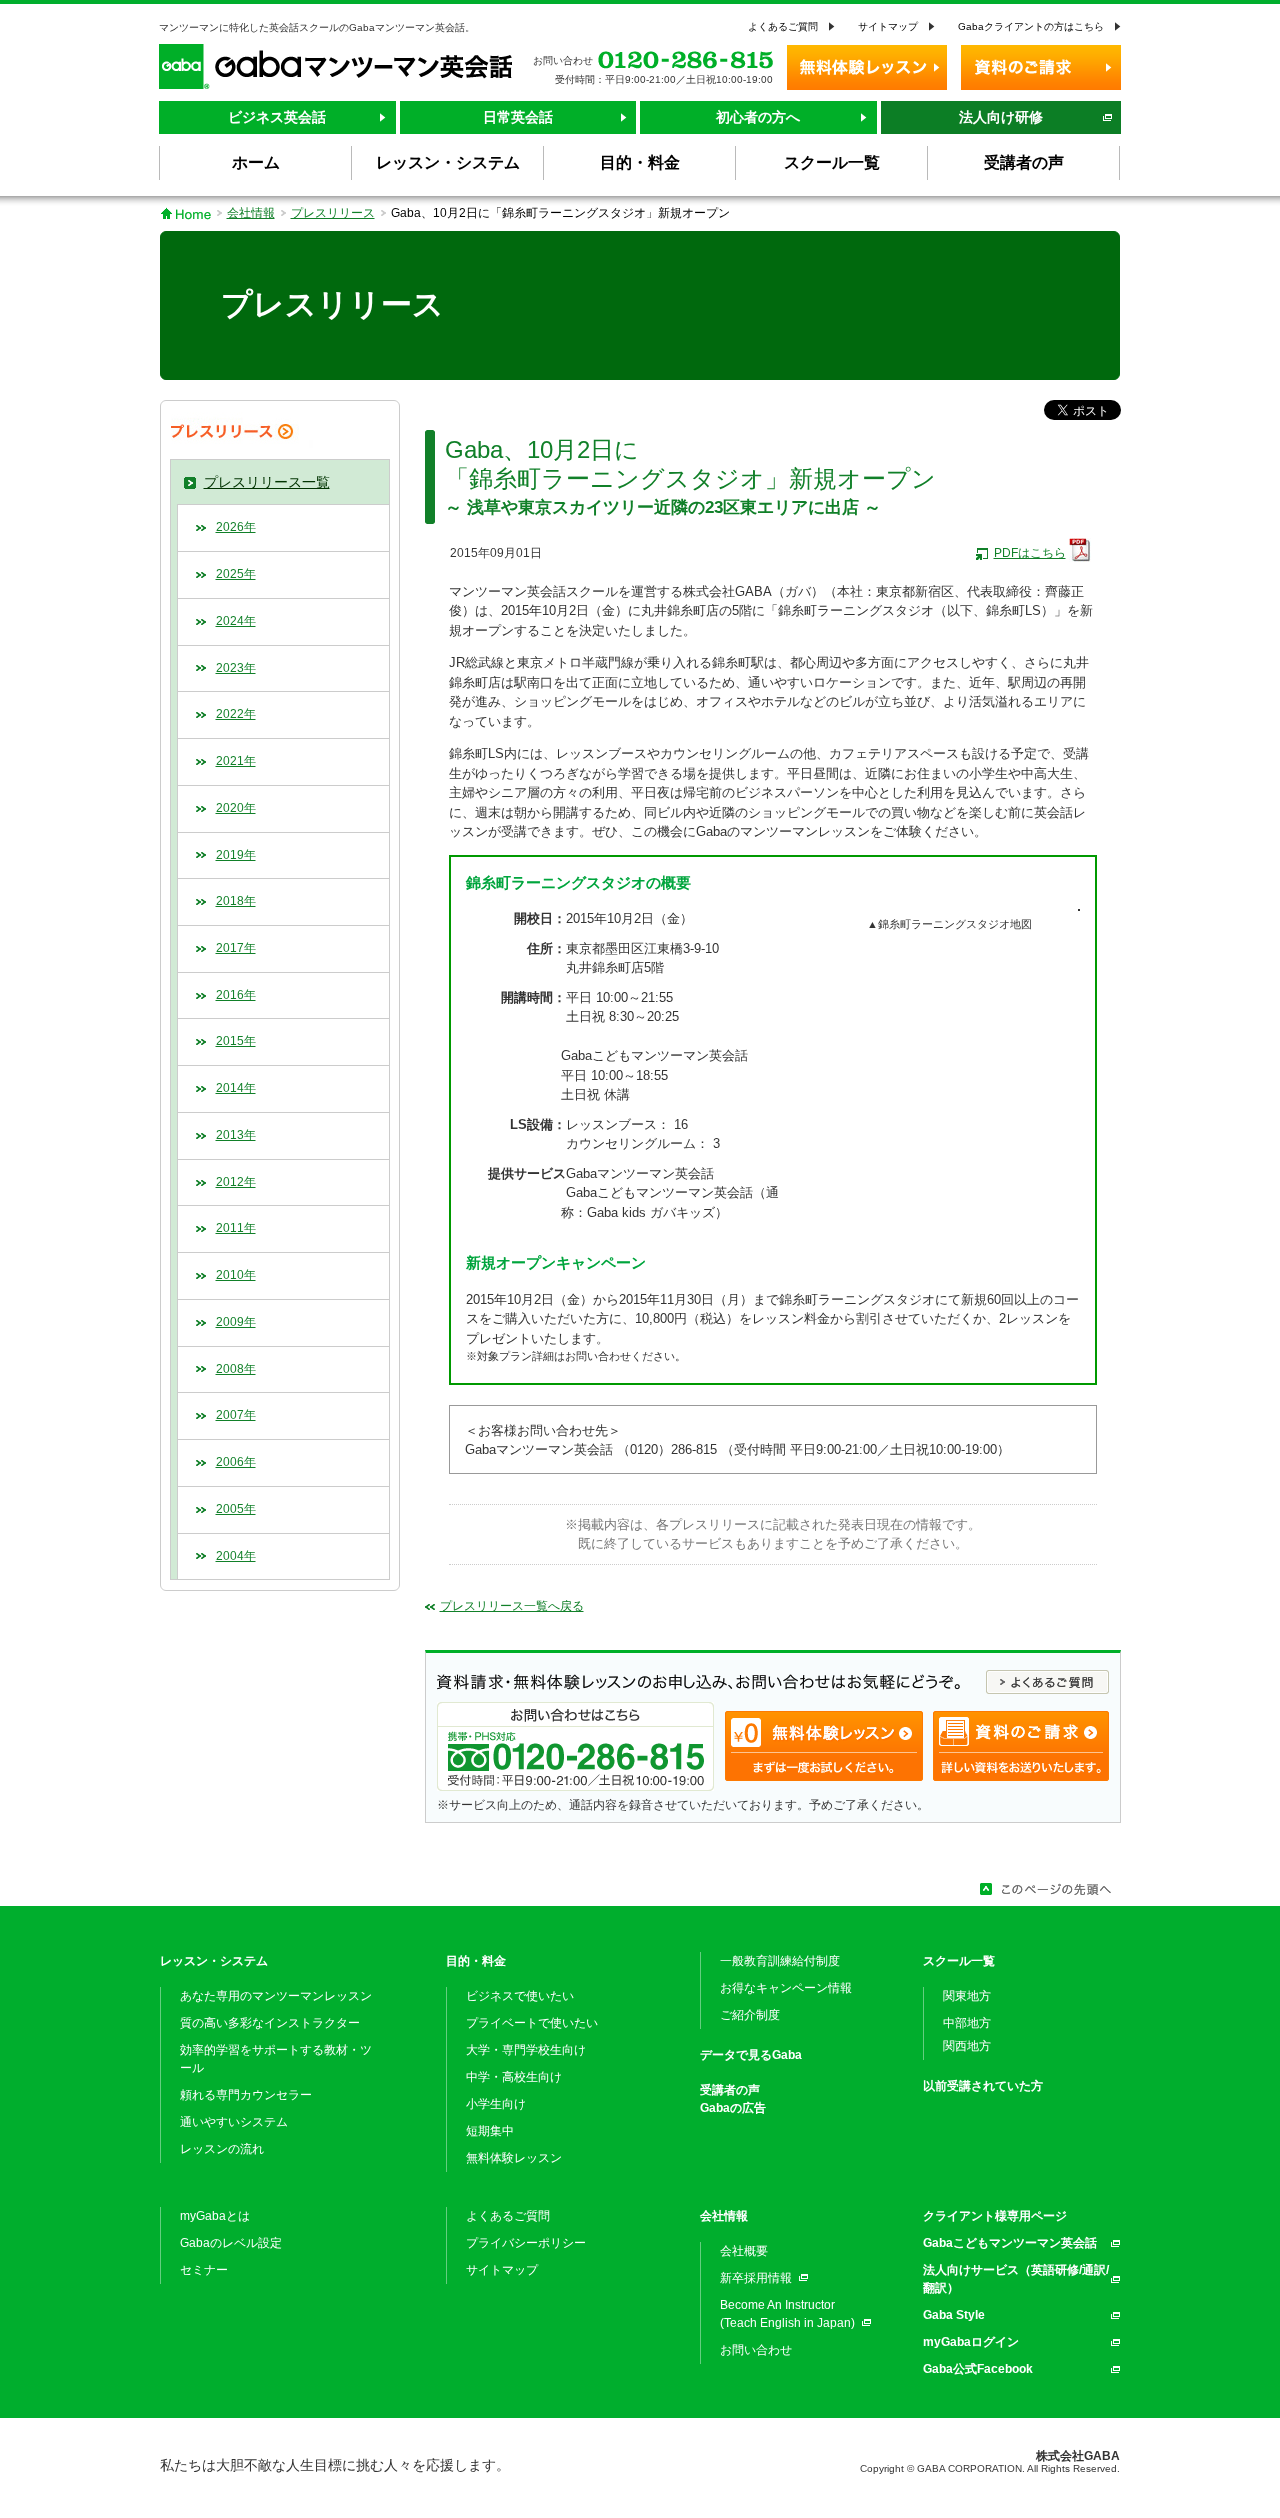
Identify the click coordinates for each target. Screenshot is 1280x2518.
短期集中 (490, 2131)
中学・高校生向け (514, 2077)
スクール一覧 (959, 1961)
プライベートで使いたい (532, 2023)
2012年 (236, 1182)
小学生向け (496, 2104)
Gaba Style (954, 2315)
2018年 (236, 901)
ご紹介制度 (750, 2015)
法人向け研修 (1001, 117)
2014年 (236, 1088)
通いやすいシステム (234, 2122)
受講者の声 (730, 2090)
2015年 (236, 1041)
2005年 (236, 1509)
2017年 (236, 948)
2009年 (236, 1322)
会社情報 (251, 213)
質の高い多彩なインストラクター (270, 2023)
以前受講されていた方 (983, 2086)
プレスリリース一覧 (267, 482)
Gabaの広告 (733, 2108)
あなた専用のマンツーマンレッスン (276, 1996)
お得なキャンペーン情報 (786, 1988)
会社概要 (744, 2251)
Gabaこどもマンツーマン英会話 (1010, 2243)
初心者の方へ (758, 117)
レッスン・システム (214, 1961)
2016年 (236, 995)
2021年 (236, 761)
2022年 (236, 714)
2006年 (236, 1462)
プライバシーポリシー (526, 2243)
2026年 (236, 527)
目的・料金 (476, 1961)
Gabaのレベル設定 (231, 2243)
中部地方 (967, 2023)
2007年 (236, 1415)
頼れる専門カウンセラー (246, 2095)
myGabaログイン (971, 2342)
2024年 (236, 621)
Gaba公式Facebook (978, 2369)
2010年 (236, 1275)
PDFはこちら (1030, 553)
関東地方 (967, 1996)
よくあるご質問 (783, 26)
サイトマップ (888, 26)
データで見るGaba (751, 2055)
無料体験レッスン (514, 2158)
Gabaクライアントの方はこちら (1031, 26)
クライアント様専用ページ (995, 2216)
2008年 (236, 1369)
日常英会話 (518, 117)
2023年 (236, 668)
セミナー (204, 2270)
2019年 (236, 855)
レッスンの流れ (222, 2149)
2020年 (236, 808)
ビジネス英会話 (277, 117)
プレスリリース (333, 213)
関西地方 (967, 2046)
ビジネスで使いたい (520, 1996)
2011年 (236, 1228)
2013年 (236, 1135)
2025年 (236, 574)
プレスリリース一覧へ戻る (512, 1606)
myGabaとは (215, 2216)
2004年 (236, 1556)
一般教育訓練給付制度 (780, 1961)
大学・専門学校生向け (526, 2050)
